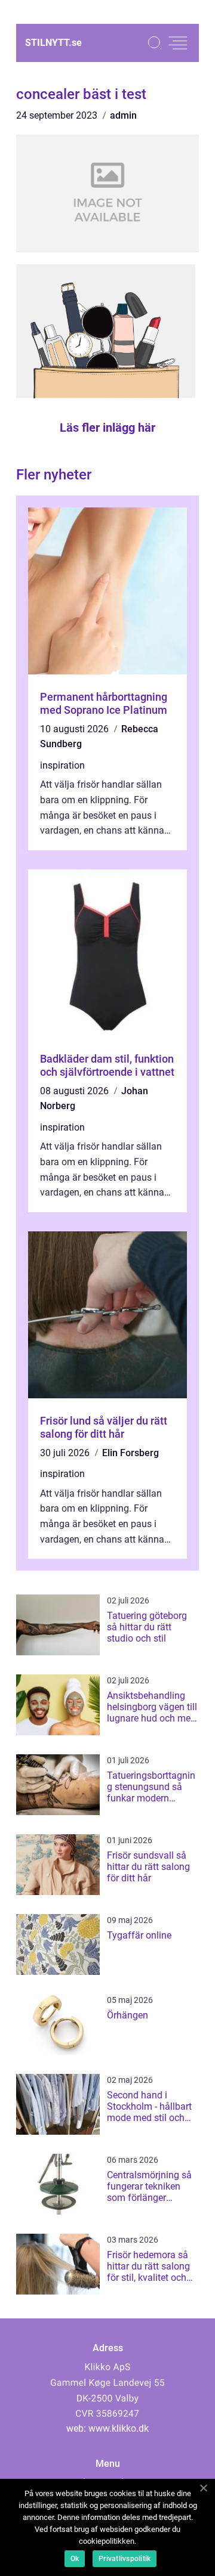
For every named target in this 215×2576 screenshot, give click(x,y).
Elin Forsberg (130, 1453)
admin (123, 115)
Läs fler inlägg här (107, 428)
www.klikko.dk (119, 2428)
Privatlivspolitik (125, 2559)
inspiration (62, 765)
